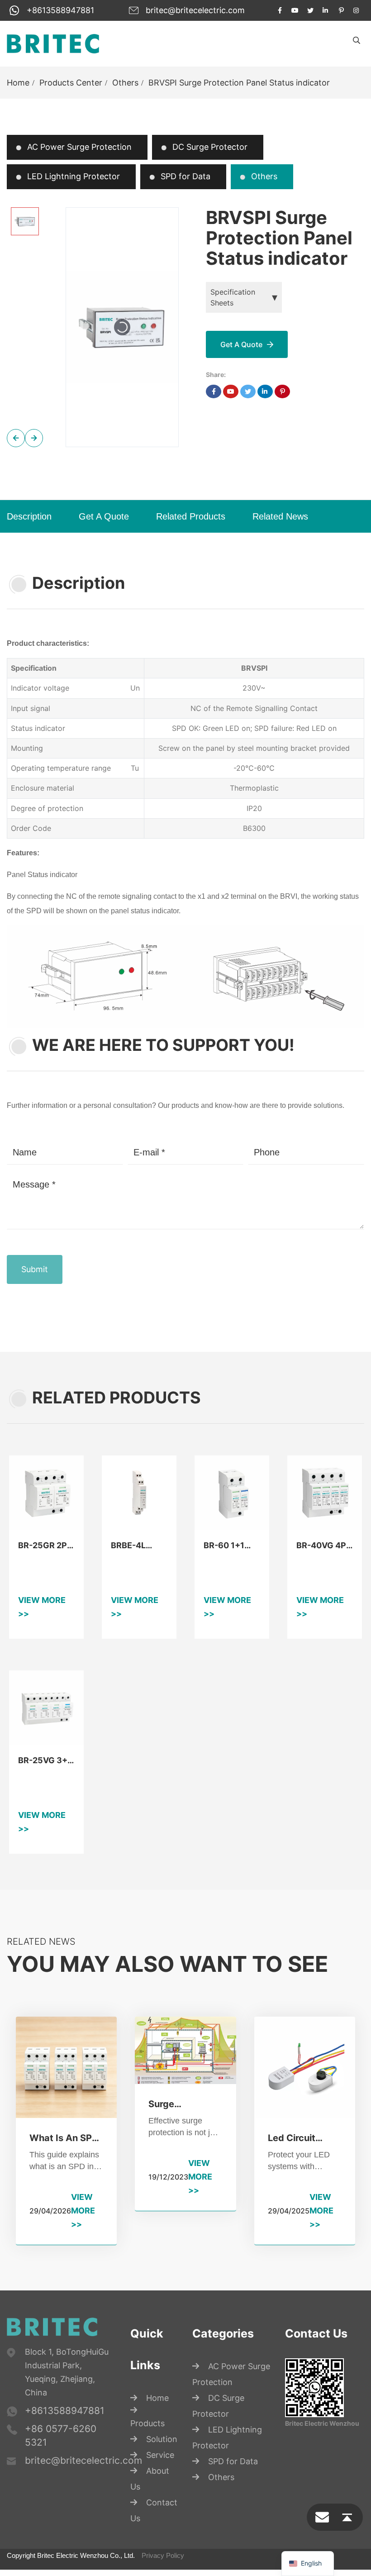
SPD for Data (184, 176)
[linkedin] (326, 10)
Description (29, 516)
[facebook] (280, 10)
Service (160, 2488)
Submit (35, 1302)
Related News (280, 516)
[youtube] (295, 10)
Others (125, 83)
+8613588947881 (60, 10)
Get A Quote (104, 516)
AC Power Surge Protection (78, 147)
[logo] (53, 43)
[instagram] (357, 10)
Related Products (191, 516)
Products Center (71, 83)
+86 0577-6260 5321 (61, 2468)
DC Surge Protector (209, 147)
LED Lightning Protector (72, 176)
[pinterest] (341, 10)
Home (18, 83)
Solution (162, 2472)
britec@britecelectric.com (195, 10)
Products (147, 2456)
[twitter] (310, 10)
